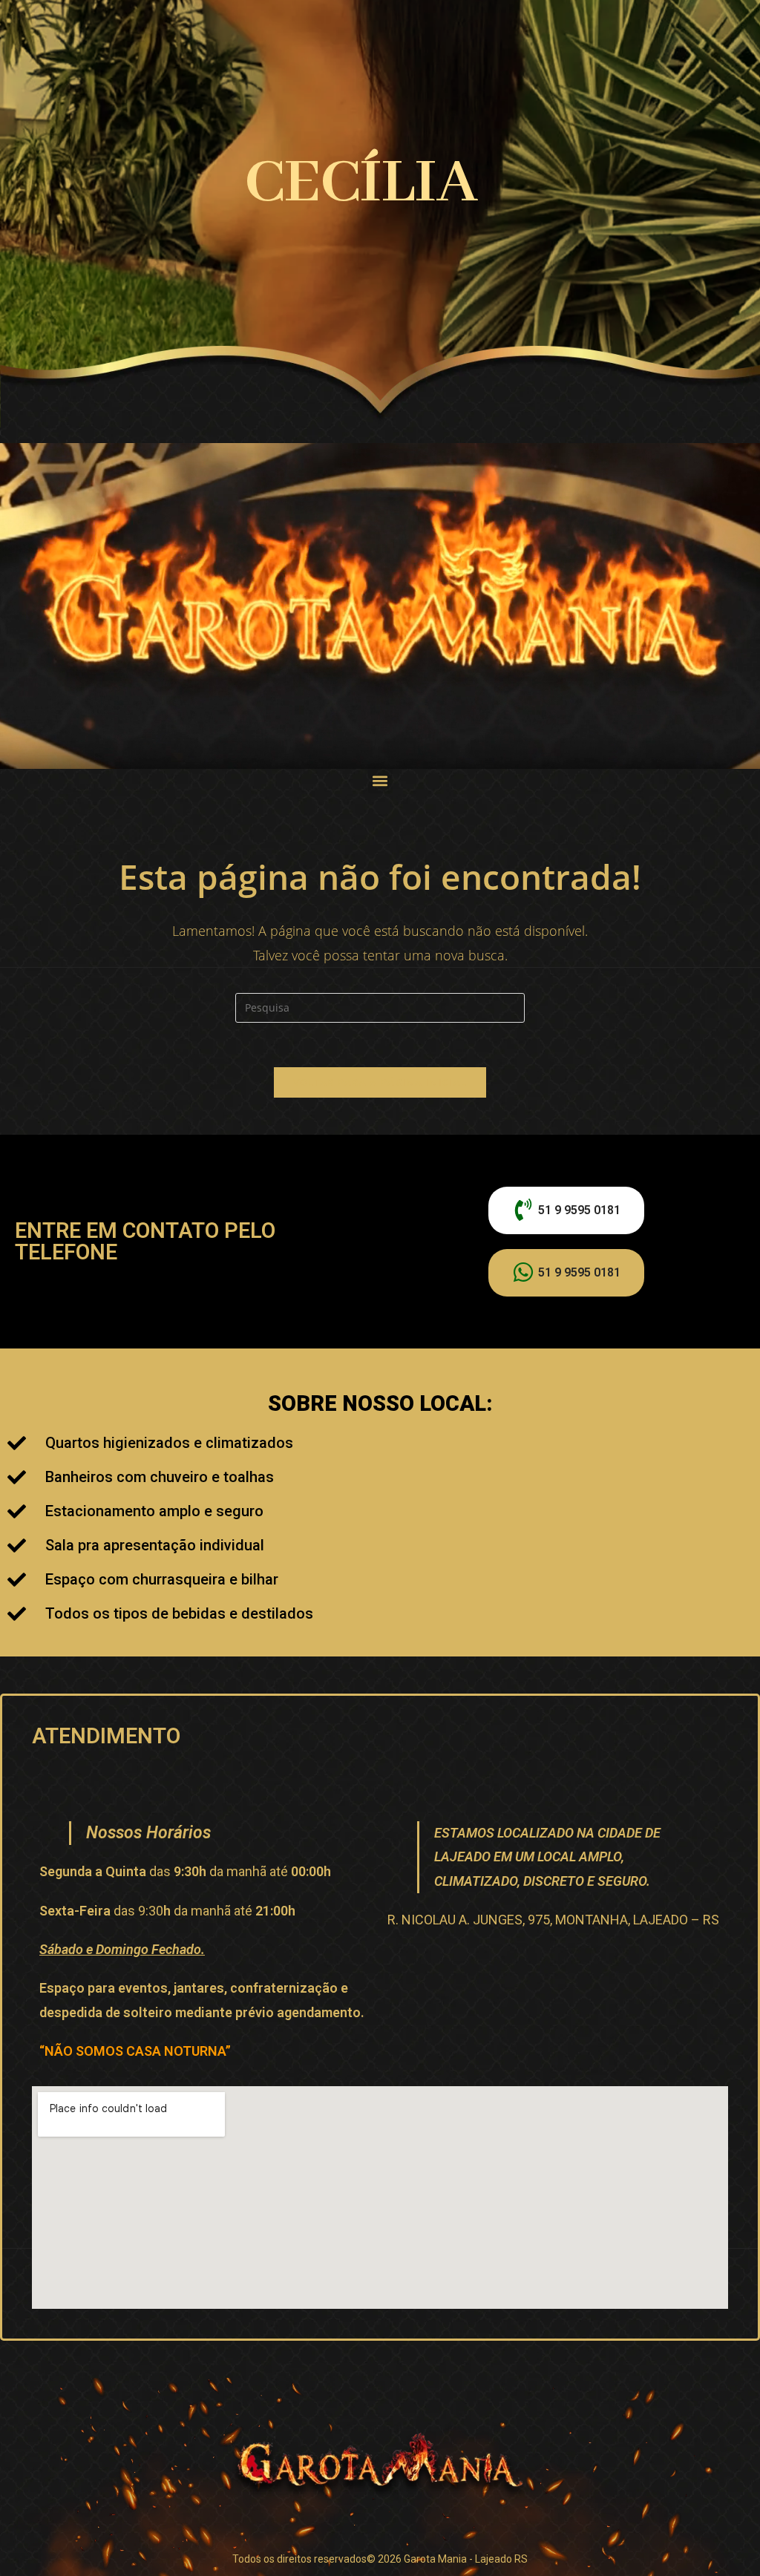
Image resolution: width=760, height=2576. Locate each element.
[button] (380, 781)
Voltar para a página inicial (380, 1082)
